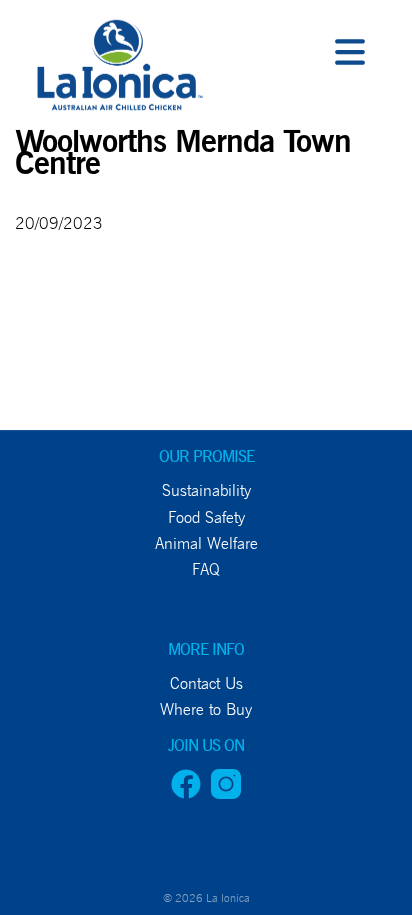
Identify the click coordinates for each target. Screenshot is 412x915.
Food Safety (206, 517)
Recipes (40, 363)
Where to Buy (70, 408)
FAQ (206, 569)
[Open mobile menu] (350, 55)
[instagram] (226, 793)
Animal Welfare (206, 543)
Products (50, 227)
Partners (49, 317)
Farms (34, 182)
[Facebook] (186, 793)
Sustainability (206, 490)
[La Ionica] (117, 70)
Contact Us (57, 453)
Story (32, 272)
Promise (43, 137)
